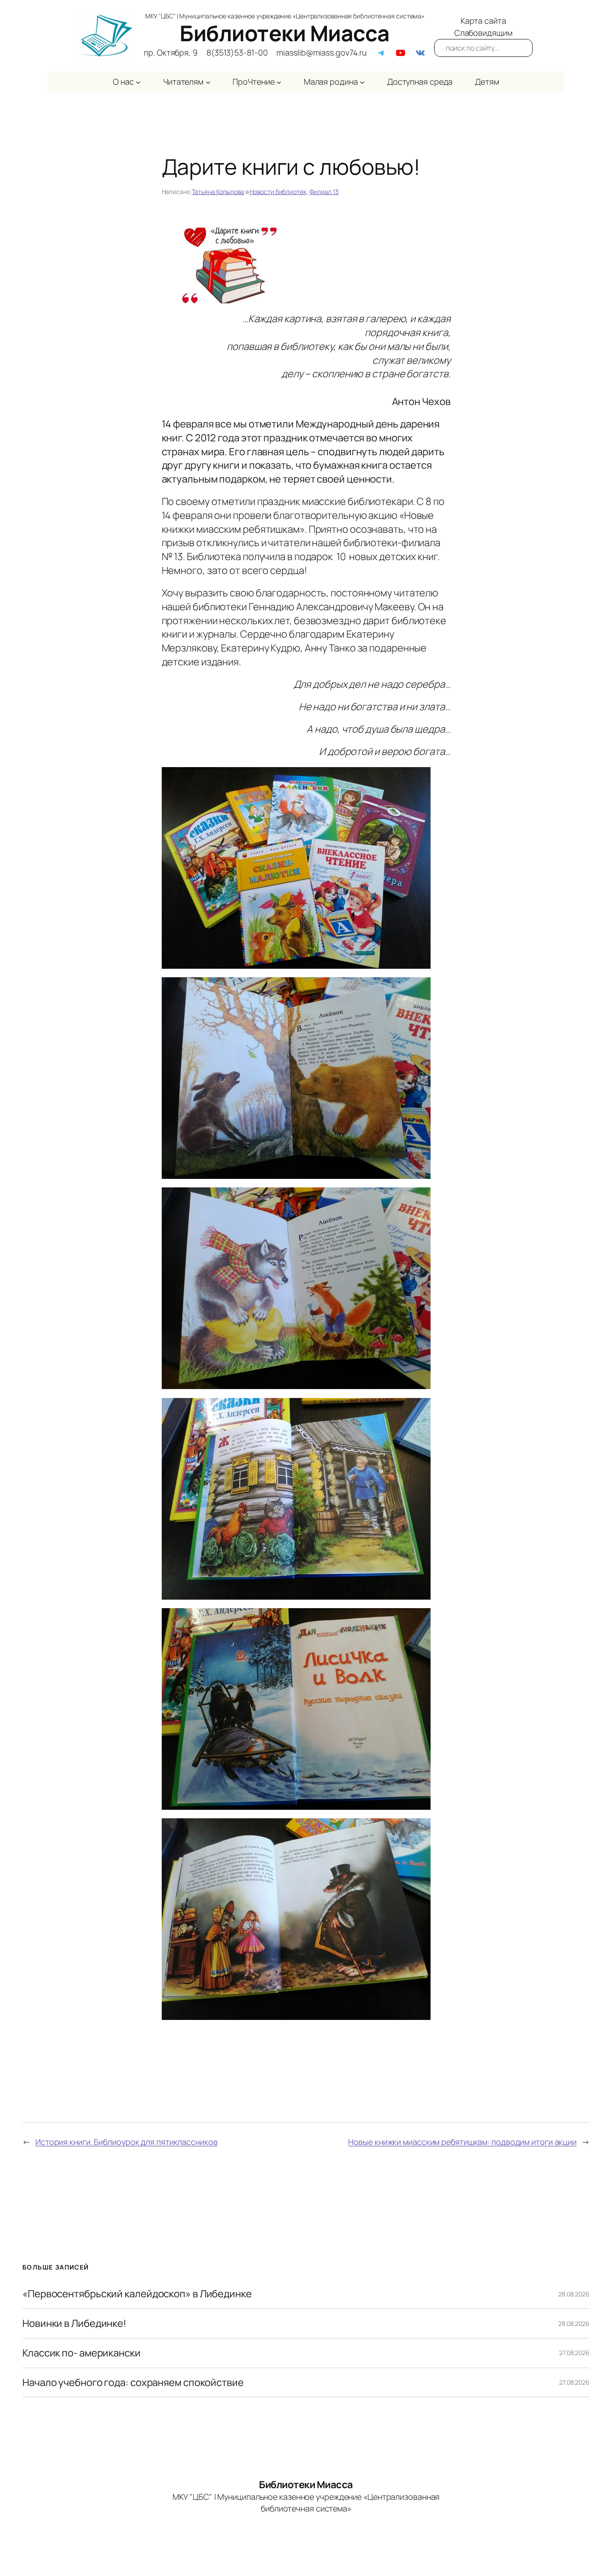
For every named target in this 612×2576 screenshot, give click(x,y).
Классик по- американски (82, 2353)
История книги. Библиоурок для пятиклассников (127, 2142)
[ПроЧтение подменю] (279, 82)
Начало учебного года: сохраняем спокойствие (133, 2383)
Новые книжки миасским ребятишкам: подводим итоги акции (462, 2142)
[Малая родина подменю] (362, 82)
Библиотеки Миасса (285, 33)
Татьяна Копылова (218, 192)
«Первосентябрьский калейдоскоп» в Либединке (137, 2294)
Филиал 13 (324, 192)
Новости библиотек (278, 192)
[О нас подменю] (138, 82)
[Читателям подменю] (208, 82)
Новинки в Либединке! (74, 2324)
